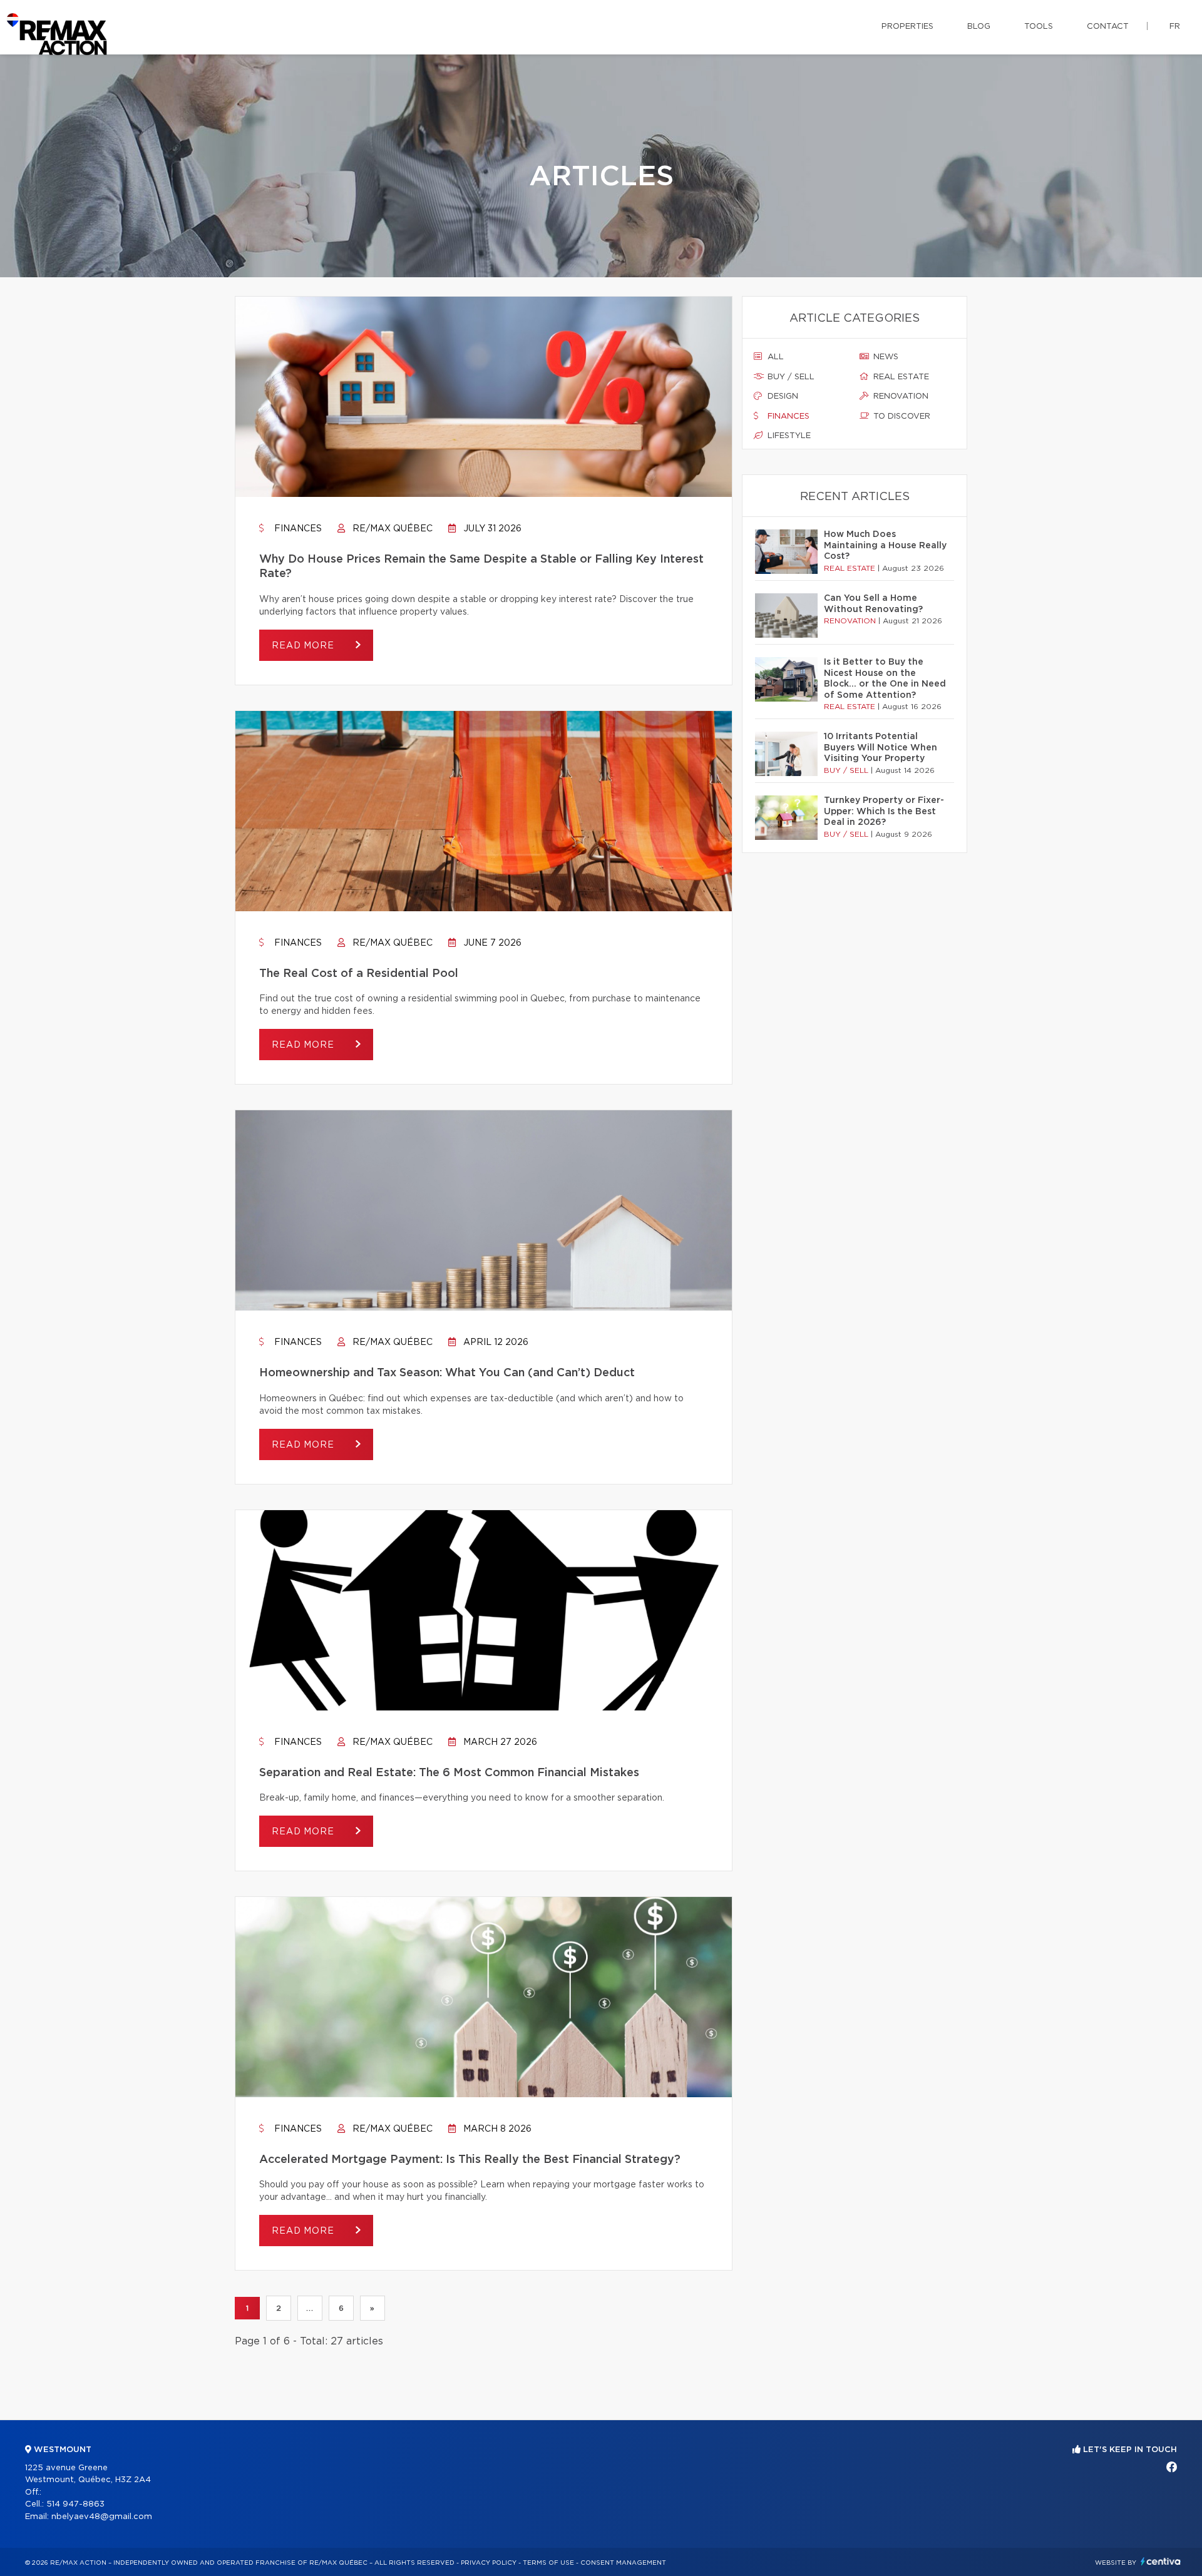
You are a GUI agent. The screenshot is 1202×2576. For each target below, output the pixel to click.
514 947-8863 (75, 2504)
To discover (901, 417)
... (310, 2308)
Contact (1108, 27)
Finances (297, 529)
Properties (907, 27)
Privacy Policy (489, 2563)
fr (1175, 27)
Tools (1039, 27)
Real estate (900, 377)
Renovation (900, 396)
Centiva (1161, 2561)
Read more (304, 646)
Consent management (623, 2563)
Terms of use (548, 2563)
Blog (979, 27)
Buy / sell (790, 377)
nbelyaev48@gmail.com (102, 2517)
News (885, 357)
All (774, 357)
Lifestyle (788, 436)
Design (782, 396)
